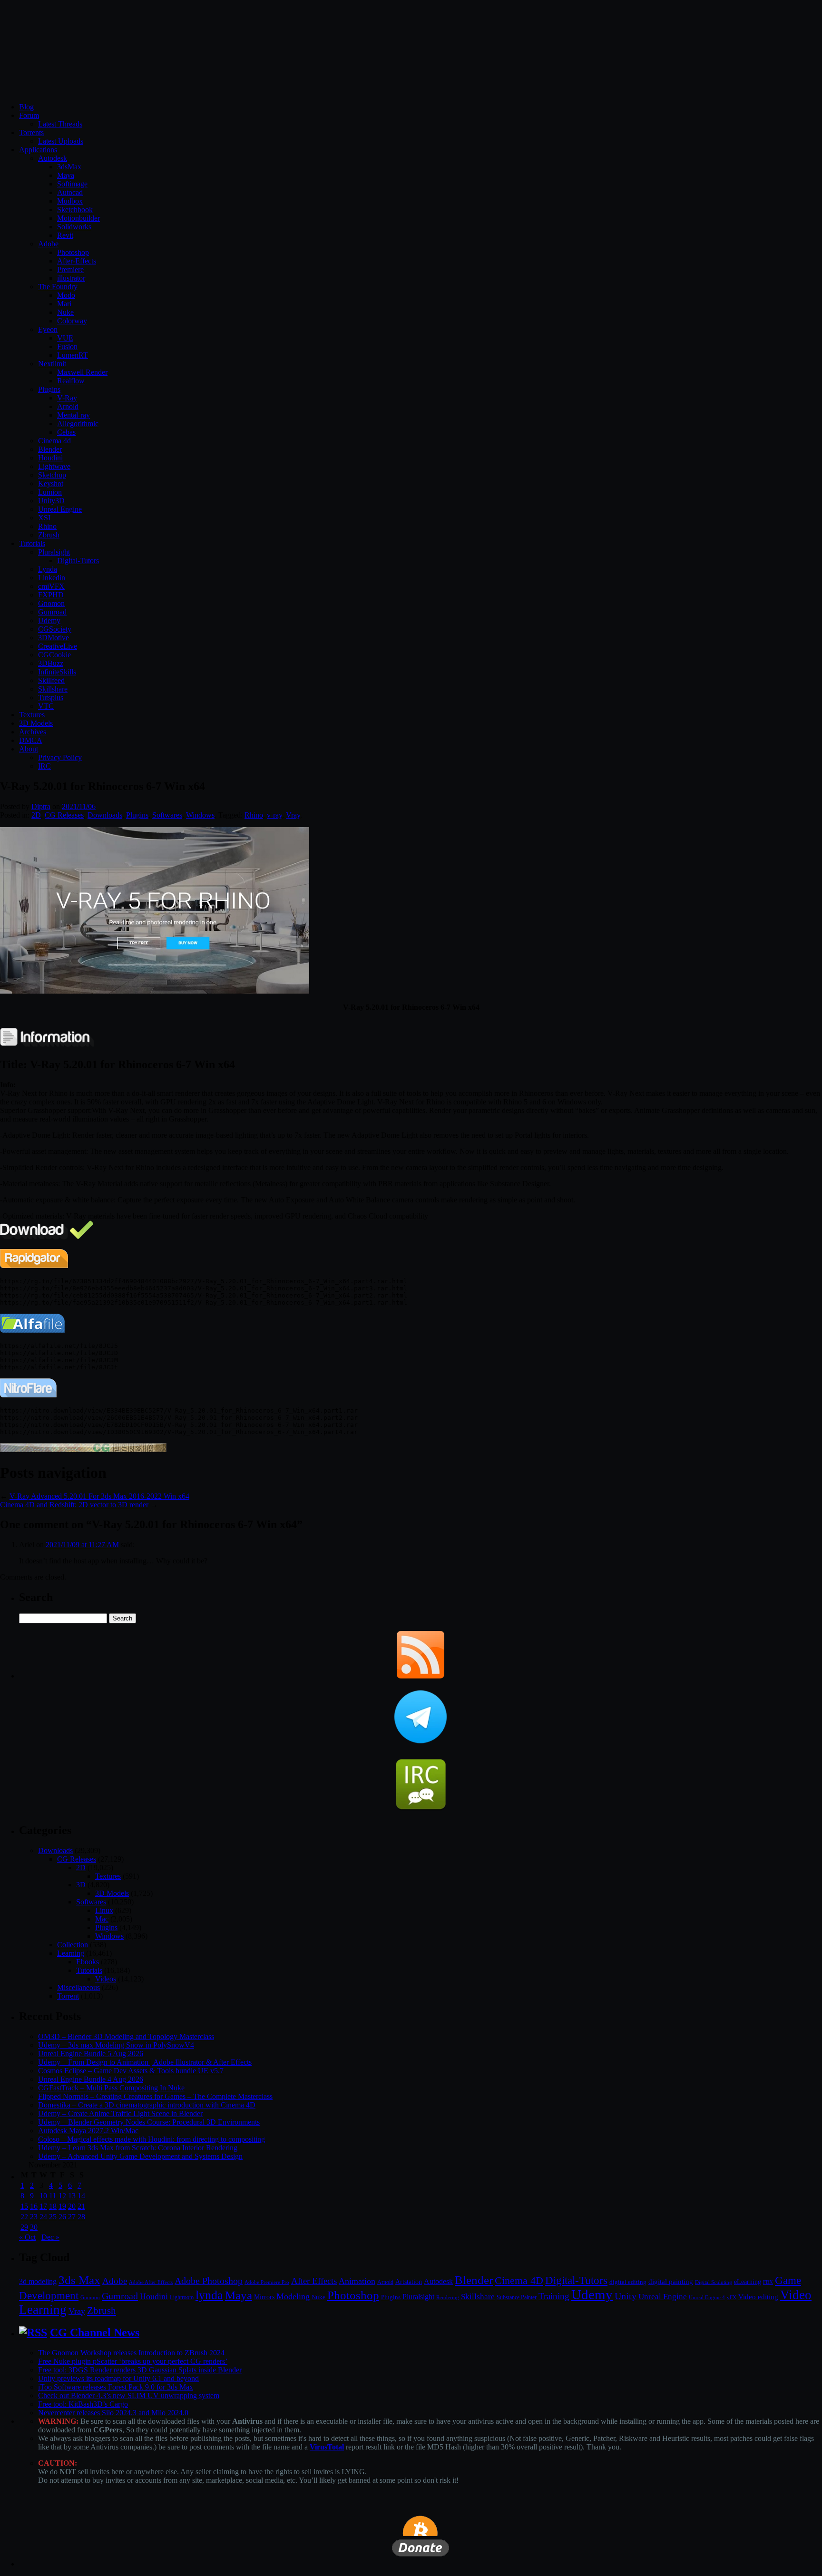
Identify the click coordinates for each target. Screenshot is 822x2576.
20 (72, 2206)
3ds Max (79, 2280)
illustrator (71, 278)
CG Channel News (95, 2332)
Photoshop (73, 252)
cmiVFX (51, 586)
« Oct (27, 2237)
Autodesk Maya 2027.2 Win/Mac (88, 2131)
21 (81, 2206)
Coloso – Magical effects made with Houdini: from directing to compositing (152, 2139)
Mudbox (70, 201)
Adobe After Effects (151, 2282)
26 (62, 2217)
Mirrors (264, 2297)
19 (62, 2206)
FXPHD (51, 595)
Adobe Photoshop (209, 2281)
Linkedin (52, 578)
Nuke (65, 312)
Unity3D (51, 501)
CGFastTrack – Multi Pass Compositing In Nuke (111, 2088)
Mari (64, 304)
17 (43, 2206)
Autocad (70, 192)
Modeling (293, 2296)
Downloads (105, 815)
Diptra (41, 806)
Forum (29, 115)
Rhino (47, 526)
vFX (732, 2297)
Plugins (49, 389)
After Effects (314, 2281)
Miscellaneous (78, 1987)
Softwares (167, 815)
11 (53, 2196)
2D (36, 815)
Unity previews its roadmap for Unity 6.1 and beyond (118, 2378)
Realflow (71, 381)
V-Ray (67, 398)
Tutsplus (51, 698)
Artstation (409, 2282)
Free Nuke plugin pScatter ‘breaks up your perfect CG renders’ (133, 2361)
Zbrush (49, 535)
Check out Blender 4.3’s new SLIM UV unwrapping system (129, 2395)
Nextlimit (52, 364)
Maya (66, 175)
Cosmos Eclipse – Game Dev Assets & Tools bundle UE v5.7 (131, 2071)
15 (24, 2206)
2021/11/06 (79, 806)
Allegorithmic (78, 424)
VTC (46, 706)
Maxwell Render (82, 372)
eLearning (748, 2282)
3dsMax (69, 167)
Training (554, 2296)
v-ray (274, 815)
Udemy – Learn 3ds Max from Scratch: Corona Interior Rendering (138, 2148)
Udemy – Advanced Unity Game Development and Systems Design (140, 2156)
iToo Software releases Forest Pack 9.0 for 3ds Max (116, 2387)
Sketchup (52, 475)
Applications (38, 150)
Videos (106, 1979)
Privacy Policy (60, 757)
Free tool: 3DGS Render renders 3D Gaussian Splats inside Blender (140, 2370)
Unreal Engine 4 (707, 2297)
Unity (626, 2296)
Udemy (49, 620)
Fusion (67, 346)
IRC (44, 766)
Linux (104, 1910)
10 (43, 2196)
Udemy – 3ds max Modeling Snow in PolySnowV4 (116, 2045)
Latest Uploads (61, 141)
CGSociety (55, 629)
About (29, 749)
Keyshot (51, 483)
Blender (50, 449)
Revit (65, 235)
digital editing (628, 2282)
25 (53, 2217)
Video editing (758, 2297)
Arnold (68, 406)
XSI (44, 518)
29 (24, 2227)
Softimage (72, 184)
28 (81, 2217)
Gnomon (51, 603)
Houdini (50, 458)
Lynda (48, 569)
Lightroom (182, 2298)
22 (24, 2217)
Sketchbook (75, 210)
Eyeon (48, 329)
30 (34, 2227)
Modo (66, 295)
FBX (768, 2282)
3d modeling (38, 2282)
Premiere (70, 269)
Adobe (48, 244)
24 (43, 2217)
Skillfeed (51, 680)
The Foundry (58, 287)
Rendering (448, 2298)
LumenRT (73, 355)
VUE (65, 338)
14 (81, 2196)
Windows (200, 815)
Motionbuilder (78, 218)
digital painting (671, 2282)
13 (72, 2196)
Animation (357, 2281)
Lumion (50, 492)
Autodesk (53, 158)
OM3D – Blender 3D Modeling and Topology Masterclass (126, 2036)
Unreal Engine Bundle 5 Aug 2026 (91, 2054)
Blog (26, 107)
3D (81, 1885)
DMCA (31, 740)
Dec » (50, 2237)
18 (53, 2206)
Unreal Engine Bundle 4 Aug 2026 (91, 2079)
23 (34, 2217)
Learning (71, 1953)
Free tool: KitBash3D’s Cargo (83, 2404)
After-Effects (77, 261)
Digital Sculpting (714, 2282)
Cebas (66, 432)
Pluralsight (54, 552)
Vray (293, 815)
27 (72, 2217)
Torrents (31, 132)
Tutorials (32, 543)
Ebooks (88, 1962)
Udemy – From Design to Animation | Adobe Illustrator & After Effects (145, 2062)
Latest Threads (60, 124)
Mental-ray (73, 415)
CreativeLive (58, 646)
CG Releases (64, 815)
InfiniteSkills (57, 672)
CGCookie (54, 655)
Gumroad (52, 612)
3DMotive (54, 638)
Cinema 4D (519, 2281)
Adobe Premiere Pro (267, 2282)
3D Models (36, 723)
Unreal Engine (60, 509)
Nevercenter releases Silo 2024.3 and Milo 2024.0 (113, 2413)
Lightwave (54, 466)
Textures (32, 715)
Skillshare (53, 689)
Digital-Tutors (78, 561)
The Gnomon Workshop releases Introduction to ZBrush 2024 (131, 2353)
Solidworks (74, 227)
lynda (209, 2295)
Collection (73, 1945)
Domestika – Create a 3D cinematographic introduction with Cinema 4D (147, 2105)
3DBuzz (51, 663)
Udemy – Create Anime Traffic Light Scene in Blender (120, 2113)
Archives (33, 732)
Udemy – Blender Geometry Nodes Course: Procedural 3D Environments (149, 2122)
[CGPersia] (83, 1449)
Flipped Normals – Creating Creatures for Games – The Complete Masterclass (155, 2096)
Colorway (72, 321)
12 (62, 2196)
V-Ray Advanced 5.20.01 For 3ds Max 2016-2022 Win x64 (99, 1496)
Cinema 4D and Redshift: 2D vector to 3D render (74, 1505)
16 (34, 2206)
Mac (102, 1919)
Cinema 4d (54, 441)
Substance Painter (517, 2298)
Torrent (68, 1996)
